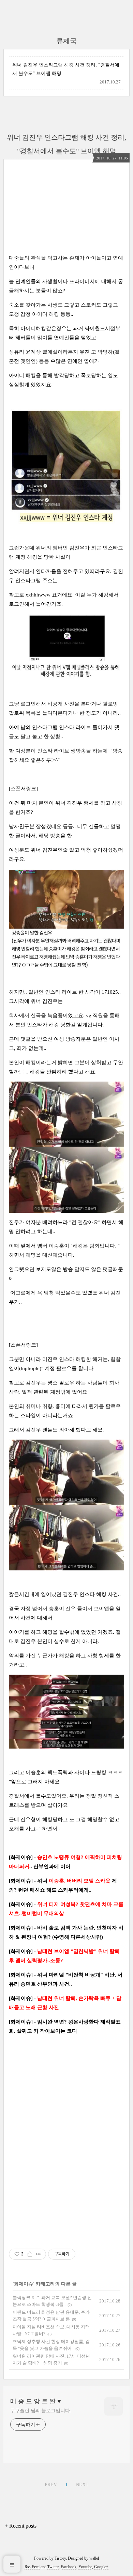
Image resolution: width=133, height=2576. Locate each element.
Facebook (69, 2567)
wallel (94, 2558)
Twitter (53, 2567)
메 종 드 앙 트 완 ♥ (36, 2401)
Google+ (101, 2567)
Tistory (60, 2558)
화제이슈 (24, 2284)
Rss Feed (32, 2567)
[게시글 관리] (38, 2254)
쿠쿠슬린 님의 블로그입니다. (41, 2411)
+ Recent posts (21, 2526)
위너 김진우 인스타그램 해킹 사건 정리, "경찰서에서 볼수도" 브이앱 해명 (66, 69)
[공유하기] (30, 2254)
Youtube (85, 2567)
